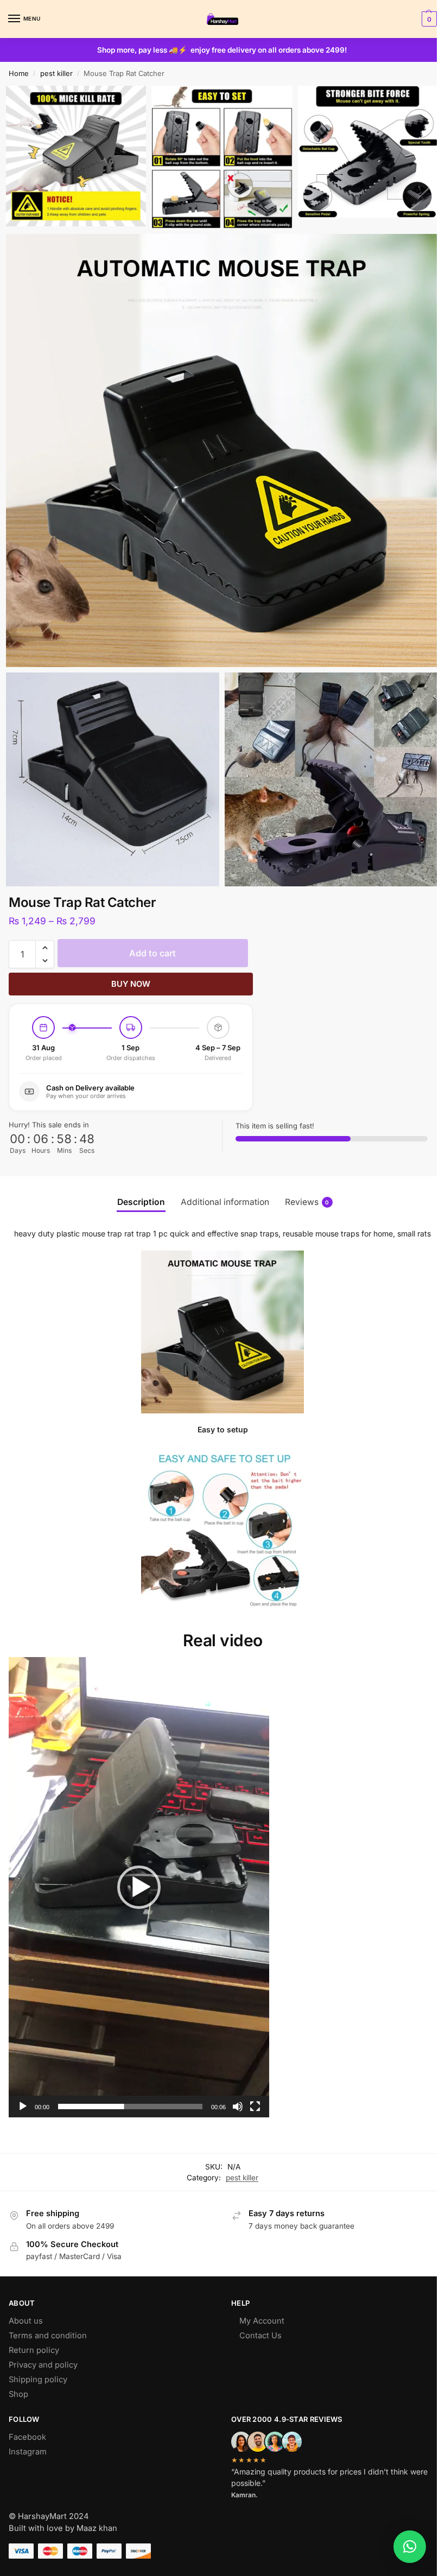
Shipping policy (38, 2365)
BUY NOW (131, 969)
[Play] (23, 2092)
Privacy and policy (43, 2350)
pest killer (56, 73)
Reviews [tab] (303, 1187)
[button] (420, 19)
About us (26, 2306)
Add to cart (152, 938)
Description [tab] (137, 1187)
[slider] (130, 2092)
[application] (139, 1873)
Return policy (34, 2336)
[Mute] (238, 2092)
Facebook (27, 2422)
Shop (18, 2380)
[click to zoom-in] (218, 444)
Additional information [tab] (221, 1187)
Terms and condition (48, 2321)
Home (19, 73)
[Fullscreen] (255, 2092)
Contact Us (256, 2321)
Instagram (28, 2437)
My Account (258, 2306)
